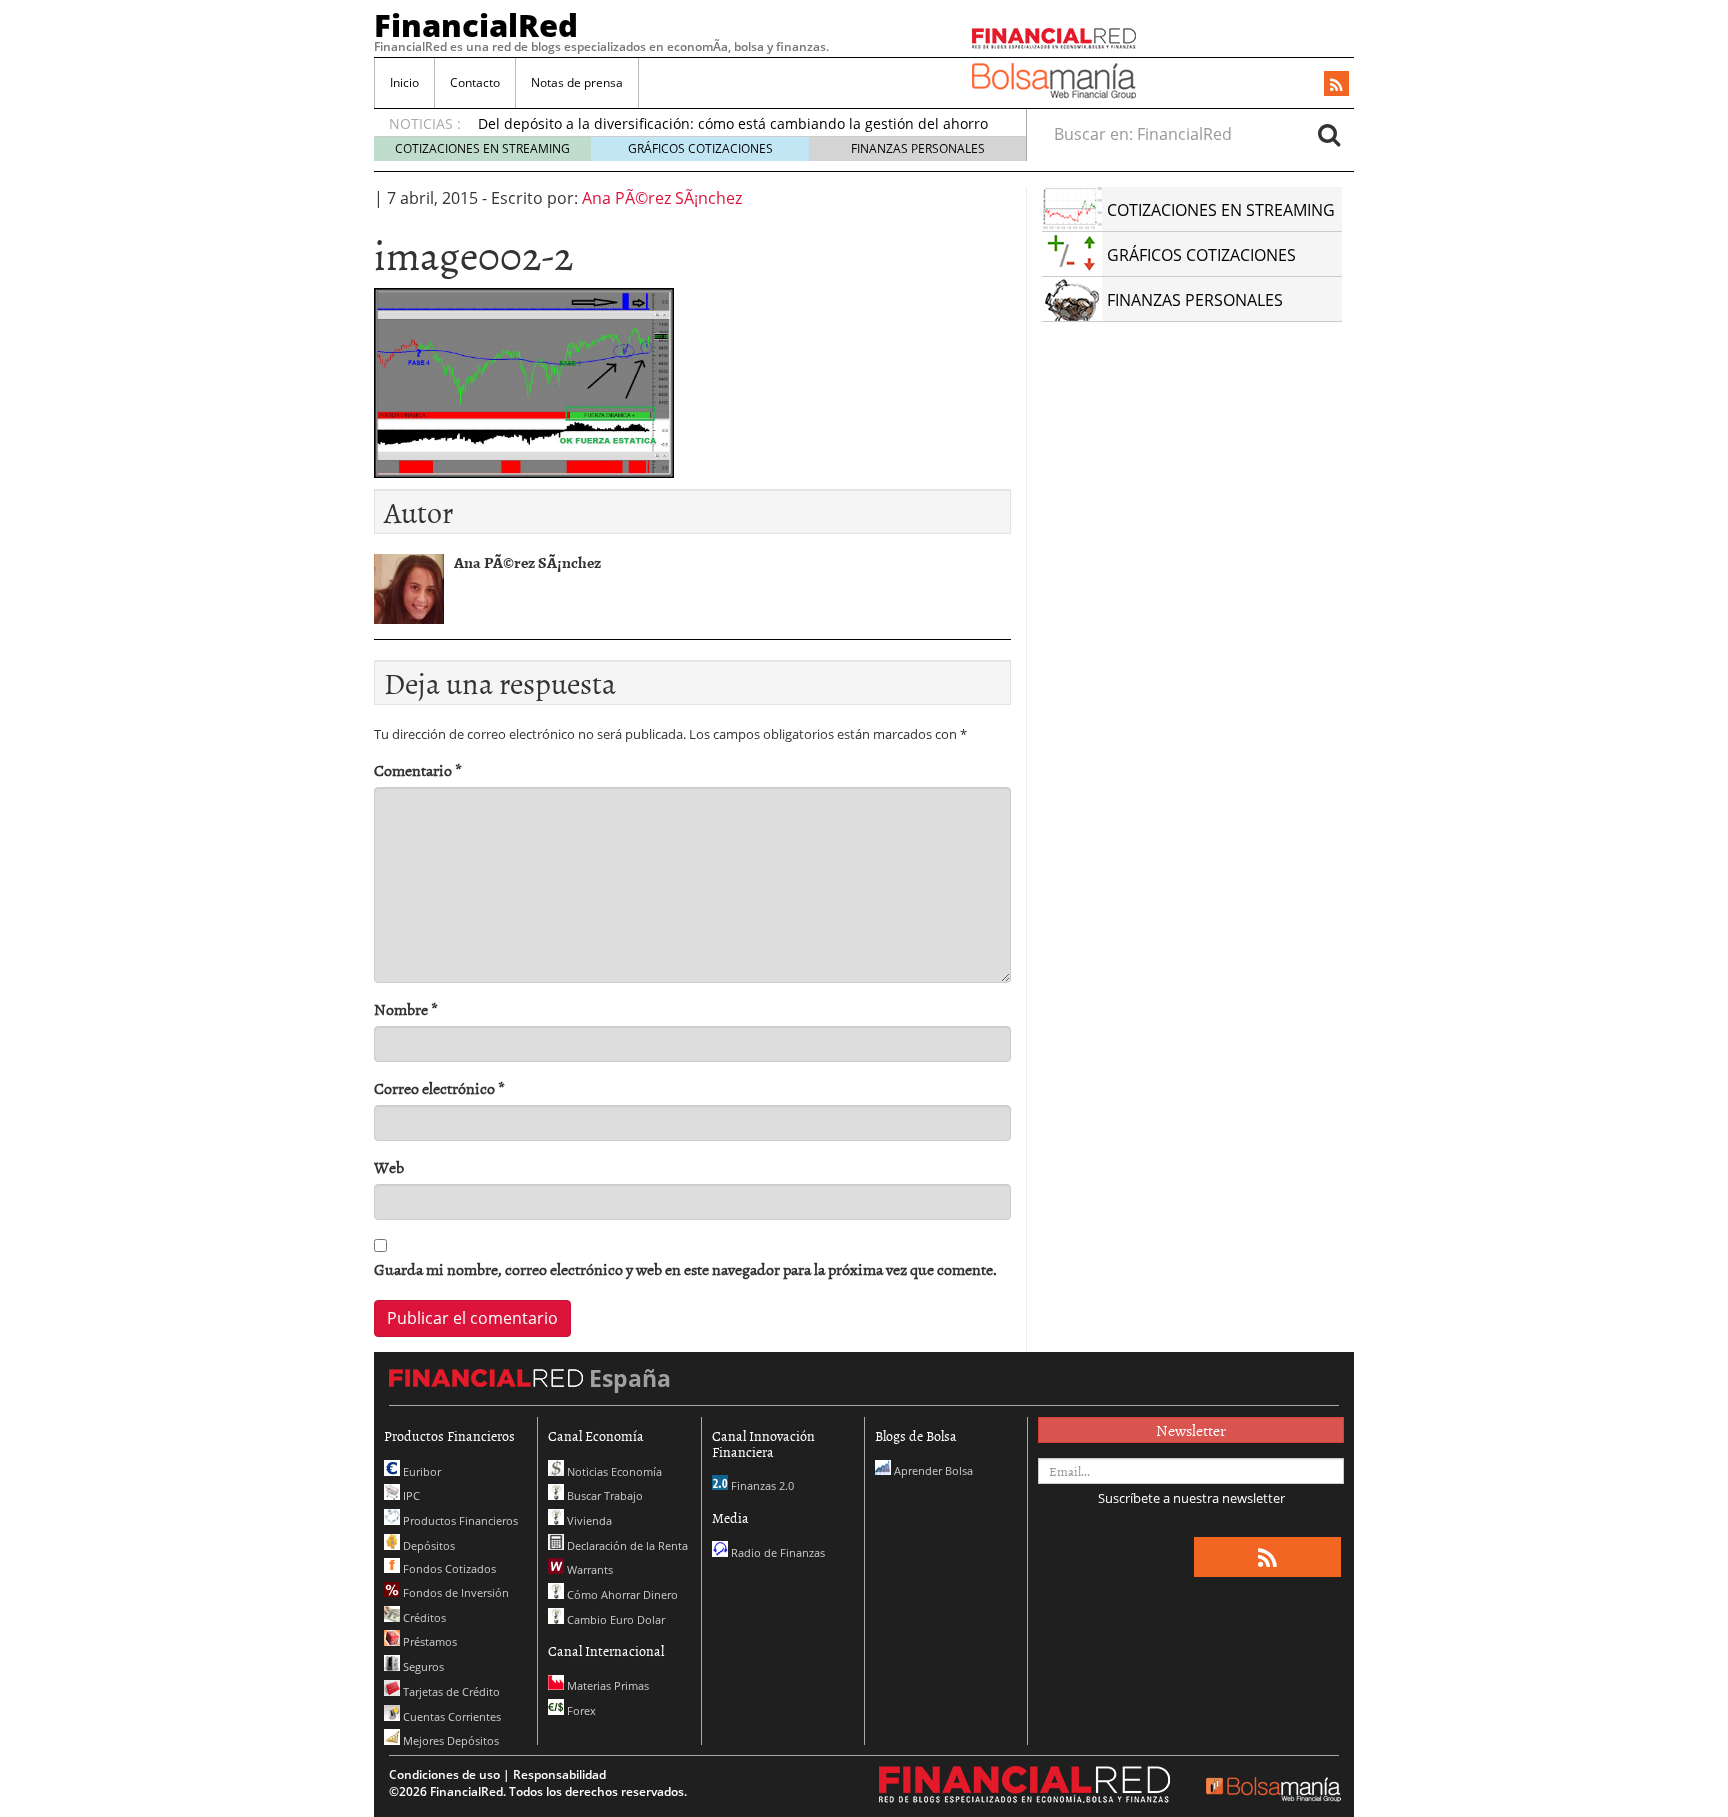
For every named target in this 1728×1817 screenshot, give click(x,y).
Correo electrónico (439, 1088)
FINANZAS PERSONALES (918, 148)
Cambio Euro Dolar (614, 1619)
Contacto (475, 82)
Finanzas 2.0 (761, 1485)
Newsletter (1191, 1430)
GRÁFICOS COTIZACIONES (700, 148)
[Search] (1329, 134)
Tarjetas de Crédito (450, 1691)
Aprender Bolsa (932, 1470)
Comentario (418, 770)
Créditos (423, 1617)
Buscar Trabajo (603, 1495)
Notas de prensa (577, 82)
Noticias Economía (613, 1471)
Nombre (406, 1009)
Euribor (420, 1471)
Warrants (588, 1569)
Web (389, 1167)
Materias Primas (606, 1685)
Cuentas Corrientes (450, 1716)
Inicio (404, 82)
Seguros (422, 1666)
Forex (580, 1710)
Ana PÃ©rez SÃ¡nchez (662, 198)
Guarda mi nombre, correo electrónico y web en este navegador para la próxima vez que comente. (685, 1269)
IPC (410, 1495)
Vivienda (588, 1520)
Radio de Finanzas (776, 1552)
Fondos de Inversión (454, 1592)
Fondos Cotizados (448, 1568)
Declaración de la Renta (626, 1545)
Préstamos (428, 1641)
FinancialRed (476, 25)
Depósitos (427, 1545)
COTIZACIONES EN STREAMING (482, 148)
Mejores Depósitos (449, 1740)
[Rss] (1336, 85)
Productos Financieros (459, 1520)
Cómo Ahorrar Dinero (621, 1594)
